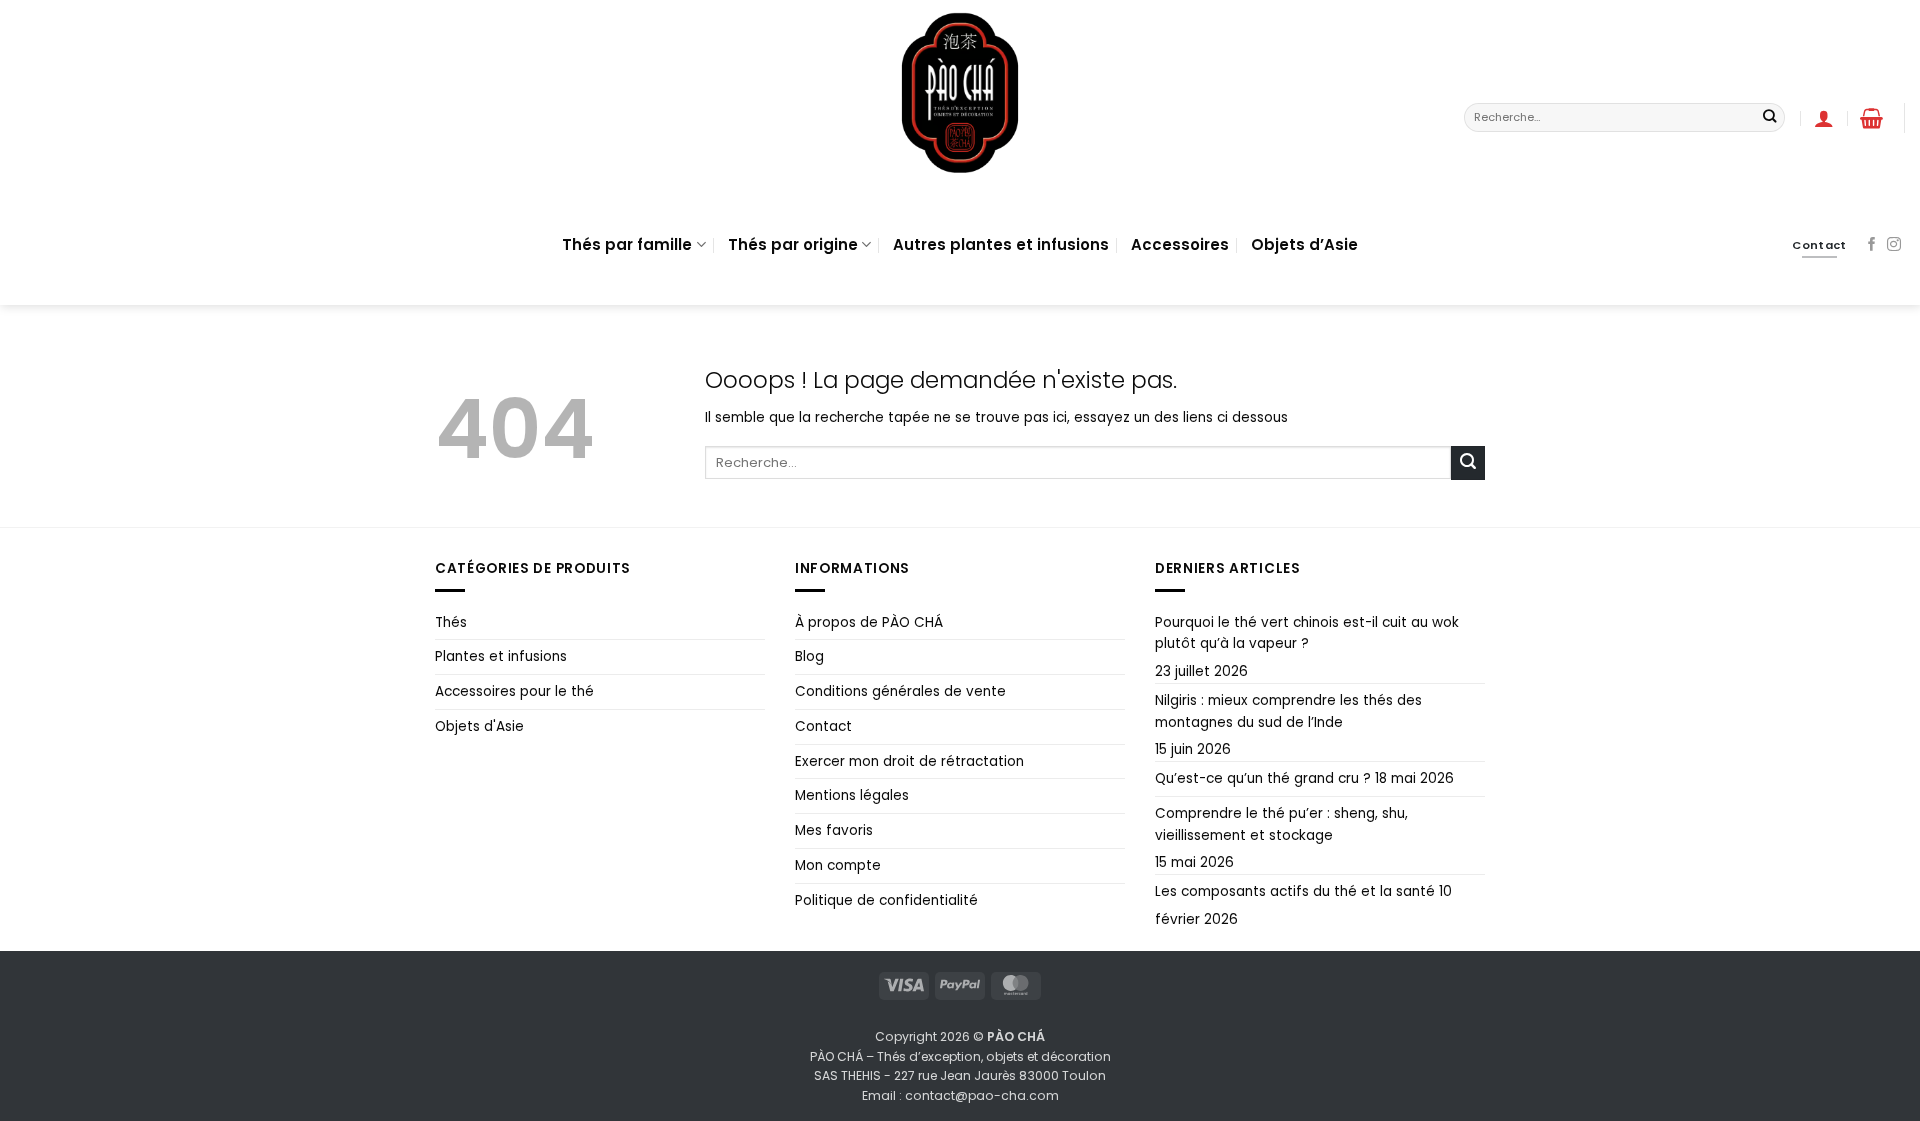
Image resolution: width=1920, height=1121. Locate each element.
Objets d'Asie (479, 726)
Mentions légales (852, 795)
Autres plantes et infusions (1001, 244)
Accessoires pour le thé (514, 691)
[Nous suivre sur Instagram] (1894, 245)
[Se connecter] (1824, 118)
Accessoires (1180, 244)
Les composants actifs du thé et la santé (1295, 891)
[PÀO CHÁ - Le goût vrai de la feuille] (960, 92)
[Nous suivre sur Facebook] (1872, 245)
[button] (1871, 118)
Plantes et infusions (501, 656)
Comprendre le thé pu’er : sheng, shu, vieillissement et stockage (1281, 824)
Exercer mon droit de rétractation (909, 761)
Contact (823, 726)
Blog (809, 656)
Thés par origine (793, 244)
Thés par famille (627, 244)
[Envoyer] (1769, 117)
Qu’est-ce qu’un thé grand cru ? (1263, 778)
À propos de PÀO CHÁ (869, 622)
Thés (451, 622)
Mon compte (838, 865)
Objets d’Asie (1304, 244)
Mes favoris (834, 830)
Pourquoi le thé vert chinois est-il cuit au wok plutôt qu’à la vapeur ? (1307, 633)
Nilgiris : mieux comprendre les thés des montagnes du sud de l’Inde (1288, 711)
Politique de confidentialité (886, 900)
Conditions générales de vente (900, 691)
